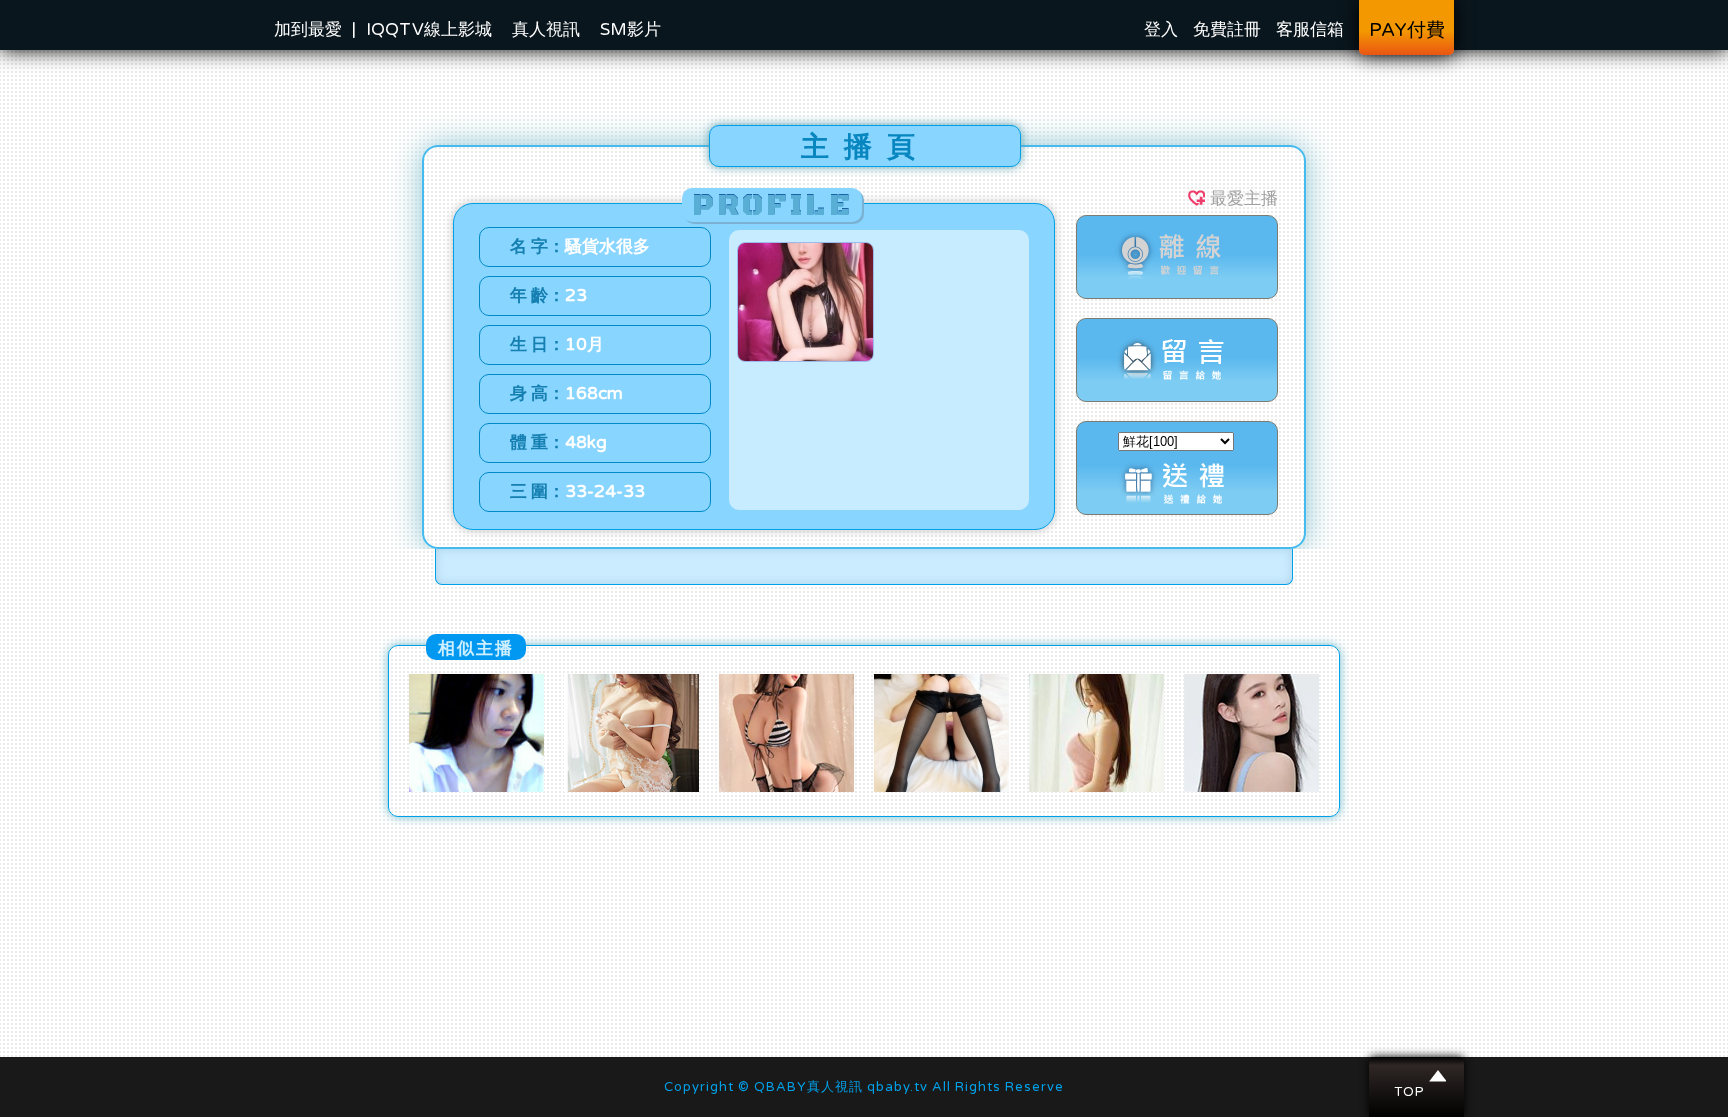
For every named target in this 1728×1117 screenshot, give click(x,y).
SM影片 (630, 29)
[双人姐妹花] (1251, 787)
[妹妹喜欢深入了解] (1096, 787)
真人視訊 (546, 29)
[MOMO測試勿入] (476, 787)
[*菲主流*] (941, 787)
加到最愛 (308, 29)
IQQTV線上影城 (429, 29)
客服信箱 (1310, 29)
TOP (1417, 1075)
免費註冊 (1227, 29)
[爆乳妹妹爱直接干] (786, 787)
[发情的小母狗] (631, 787)
